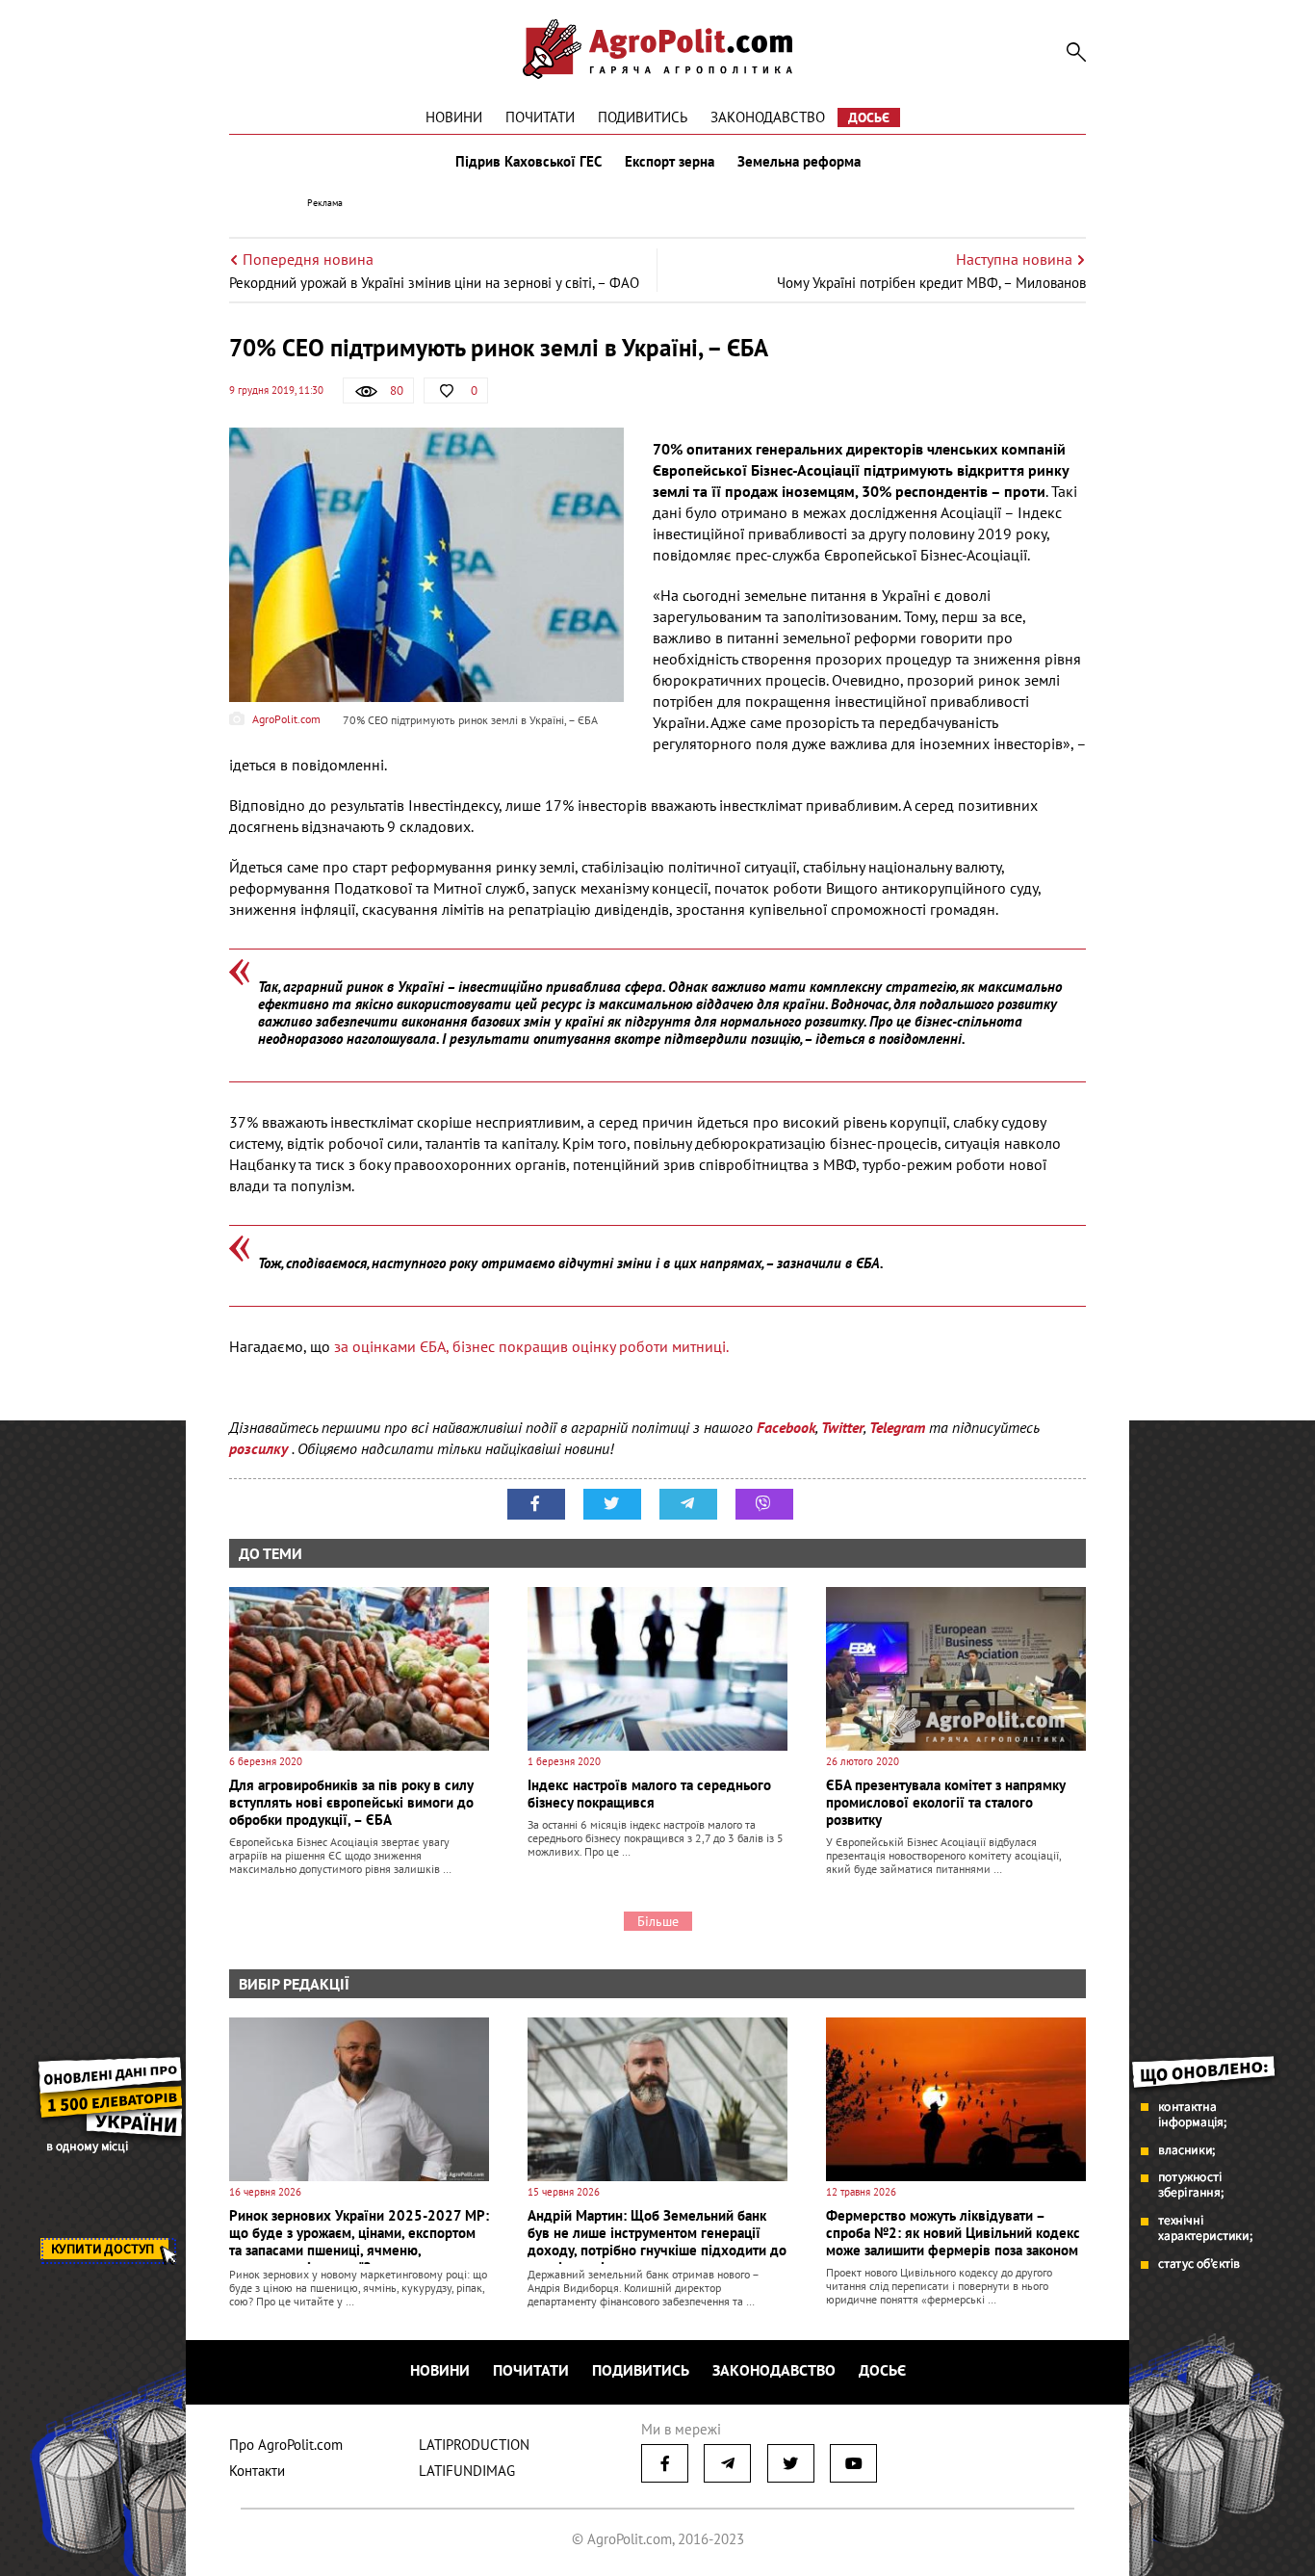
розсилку (260, 1448)
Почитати (540, 117)
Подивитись (643, 117)
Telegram (897, 1427)
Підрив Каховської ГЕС (529, 162)
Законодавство (768, 117)
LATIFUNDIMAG (467, 2471)
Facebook (786, 1427)
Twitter (842, 1427)
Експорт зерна (670, 162)
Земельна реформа (799, 162)
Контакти (257, 2471)
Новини (454, 117)
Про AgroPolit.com (286, 2445)
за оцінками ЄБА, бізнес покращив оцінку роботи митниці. (531, 1346)
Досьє (869, 117)
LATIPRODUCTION (474, 2445)
